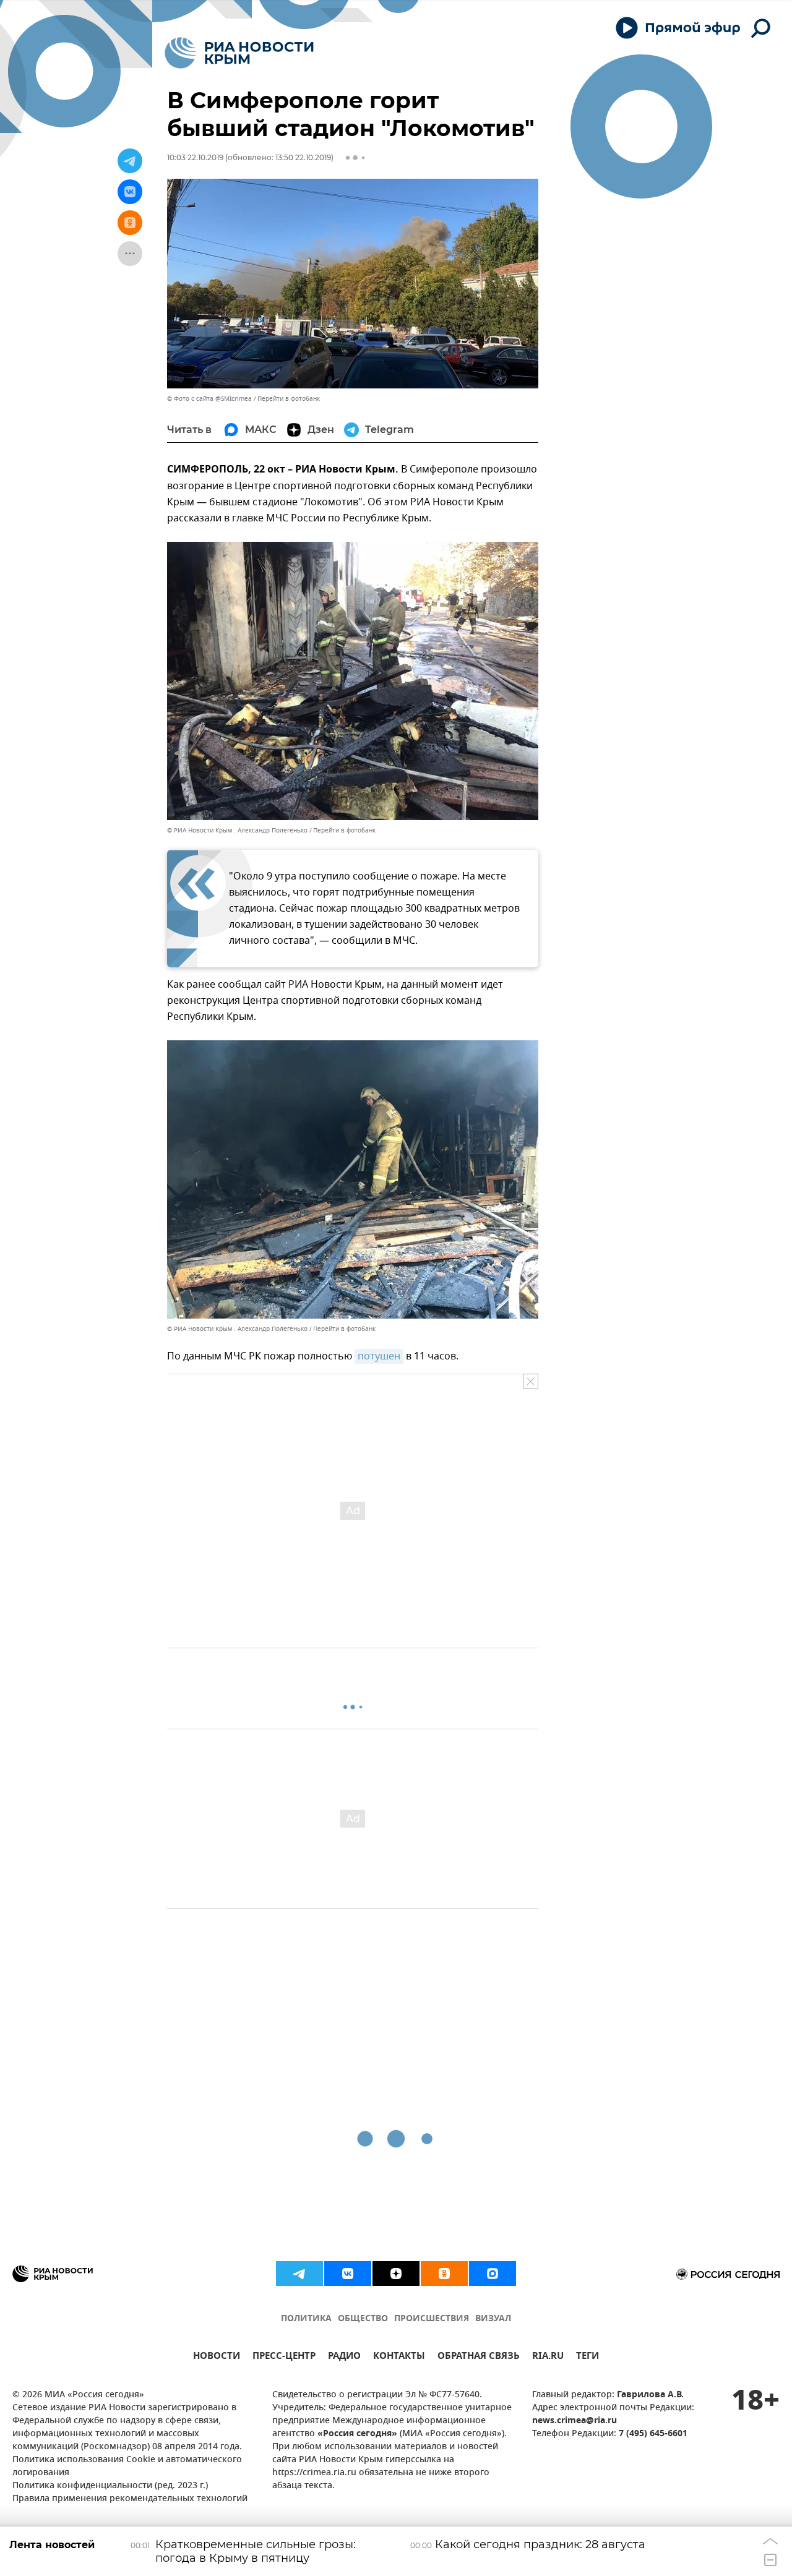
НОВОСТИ (217, 2357)
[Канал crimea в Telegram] (299, 2274)
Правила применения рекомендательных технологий (130, 2499)
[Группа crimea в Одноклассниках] (444, 2274)
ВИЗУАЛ (493, 2319)
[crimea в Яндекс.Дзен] (396, 2274)
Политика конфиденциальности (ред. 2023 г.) (110, 2486)
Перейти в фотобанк (289, 399)
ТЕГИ (588, 2357)
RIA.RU (548, 2357)
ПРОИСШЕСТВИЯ (432, 2319)
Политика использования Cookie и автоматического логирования (127, 2467)
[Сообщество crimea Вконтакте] (348, 2274)
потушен (379, 1356)
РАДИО (344, 2357)
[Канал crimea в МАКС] (493, 2274)
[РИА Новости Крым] (239, 53)
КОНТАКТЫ (399, 2357)
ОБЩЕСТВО (363, 2319)
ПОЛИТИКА (306, 2319)
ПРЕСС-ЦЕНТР (284, 2357)
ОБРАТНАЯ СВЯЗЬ (479, 2357)
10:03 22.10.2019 (195, 157)
